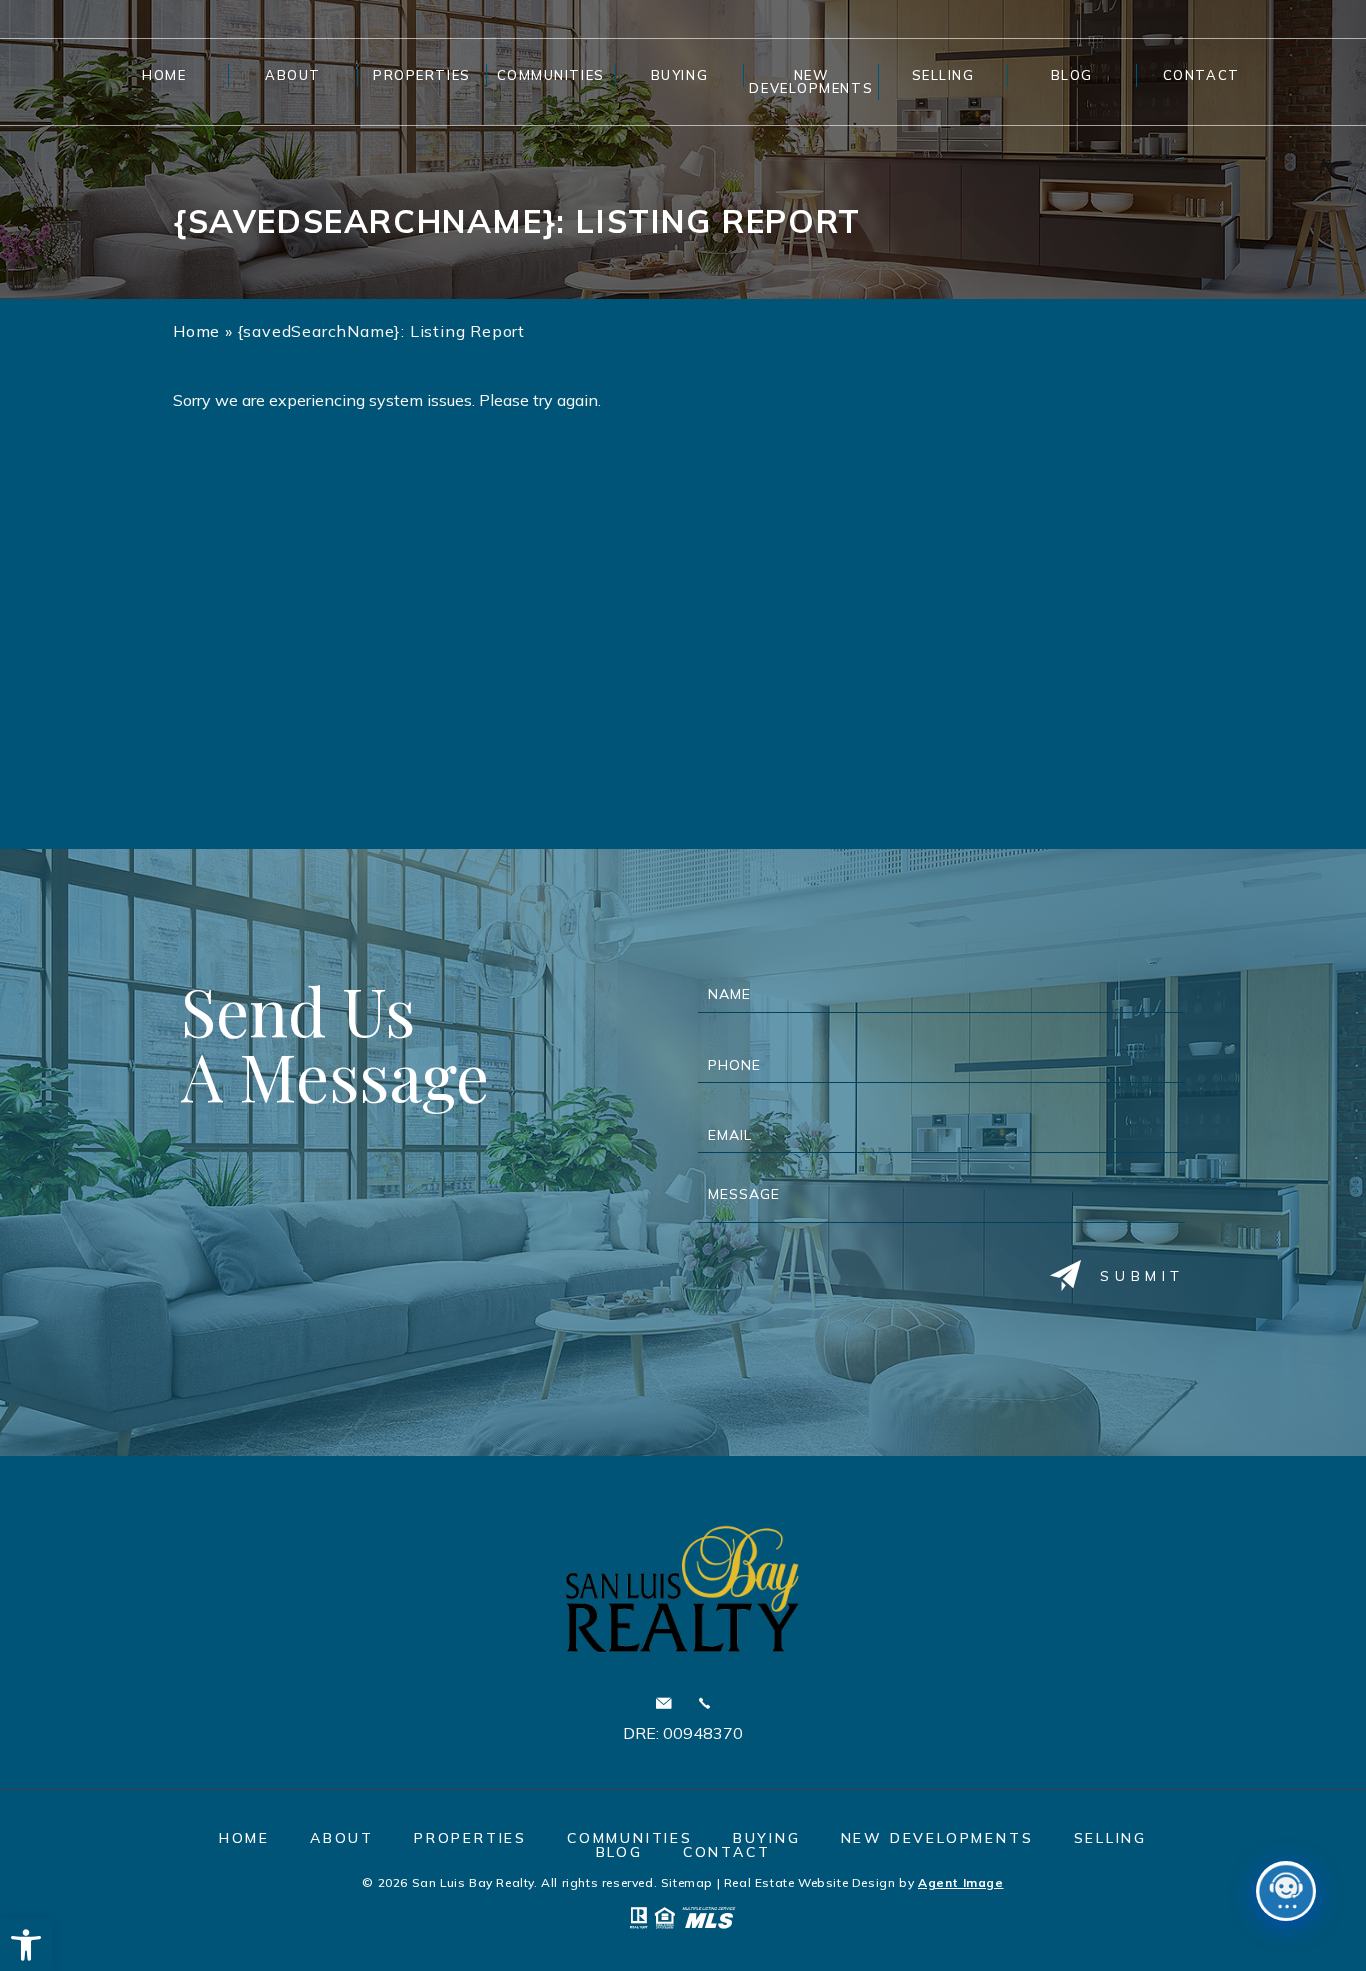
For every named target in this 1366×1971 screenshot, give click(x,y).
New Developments (811, 81)
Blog (1072, 75)
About (293, 75)
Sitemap (687, 1882)
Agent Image (961, 1882)
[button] (26, 1945)
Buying (679, 75)
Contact (1201, 75)
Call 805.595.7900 (704, 1703)
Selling (943, 75)
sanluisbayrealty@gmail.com (663, 1703)
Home (164, 75)
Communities (551, 75)
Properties (422, 75)
